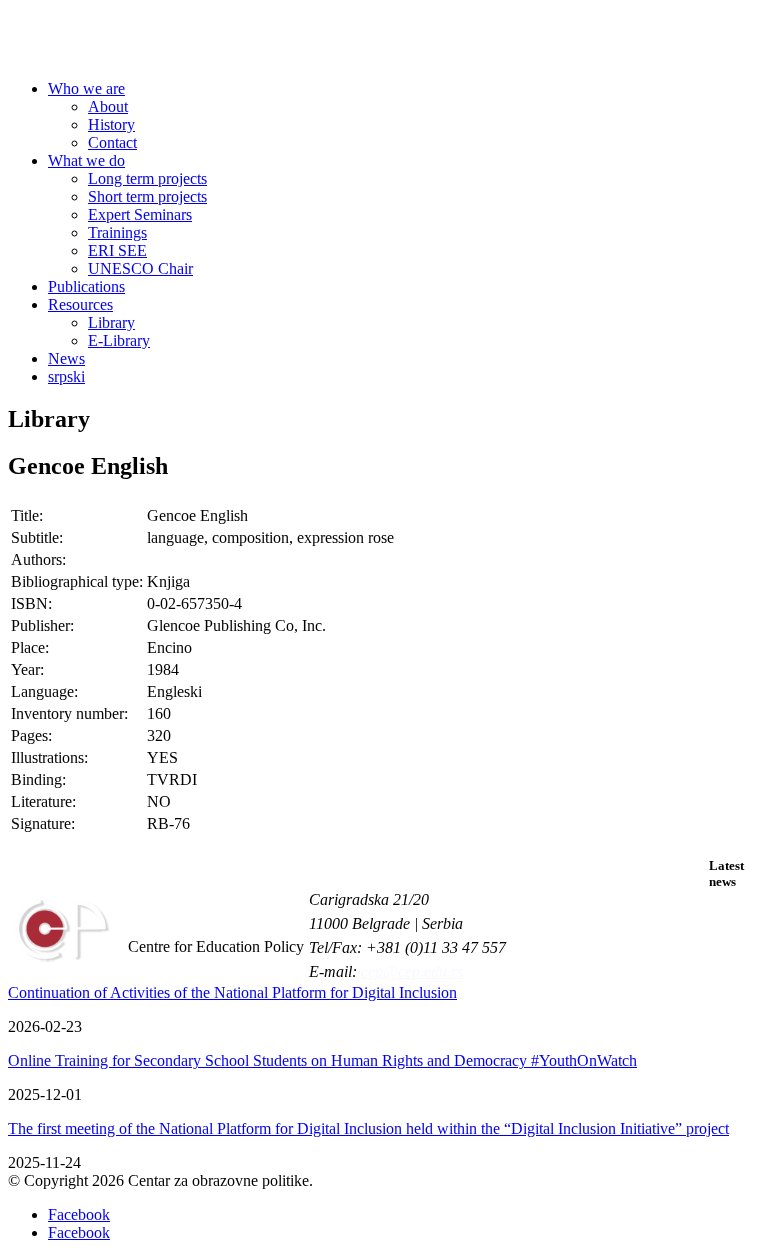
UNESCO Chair (140, 268)
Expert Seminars (140, 214)
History (111, 124)
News (66, 358)
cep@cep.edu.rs (412, 971)
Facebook (79, 1214)
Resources (80, 304)
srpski (66, 376)
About (108, 106)
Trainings (117, 232)
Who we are (86, 88)
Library (111, 322)
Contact (112, 142)
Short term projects (147, 196)
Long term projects (147, 178)
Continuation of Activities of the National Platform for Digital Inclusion (232, 992)
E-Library (119, 340)
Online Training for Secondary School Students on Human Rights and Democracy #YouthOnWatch (322, 1060)
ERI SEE (117, 250)
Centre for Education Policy (164, 40)
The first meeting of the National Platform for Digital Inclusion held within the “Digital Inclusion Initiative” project (368, 1128)
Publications (86, 286)
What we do (86, 160)
